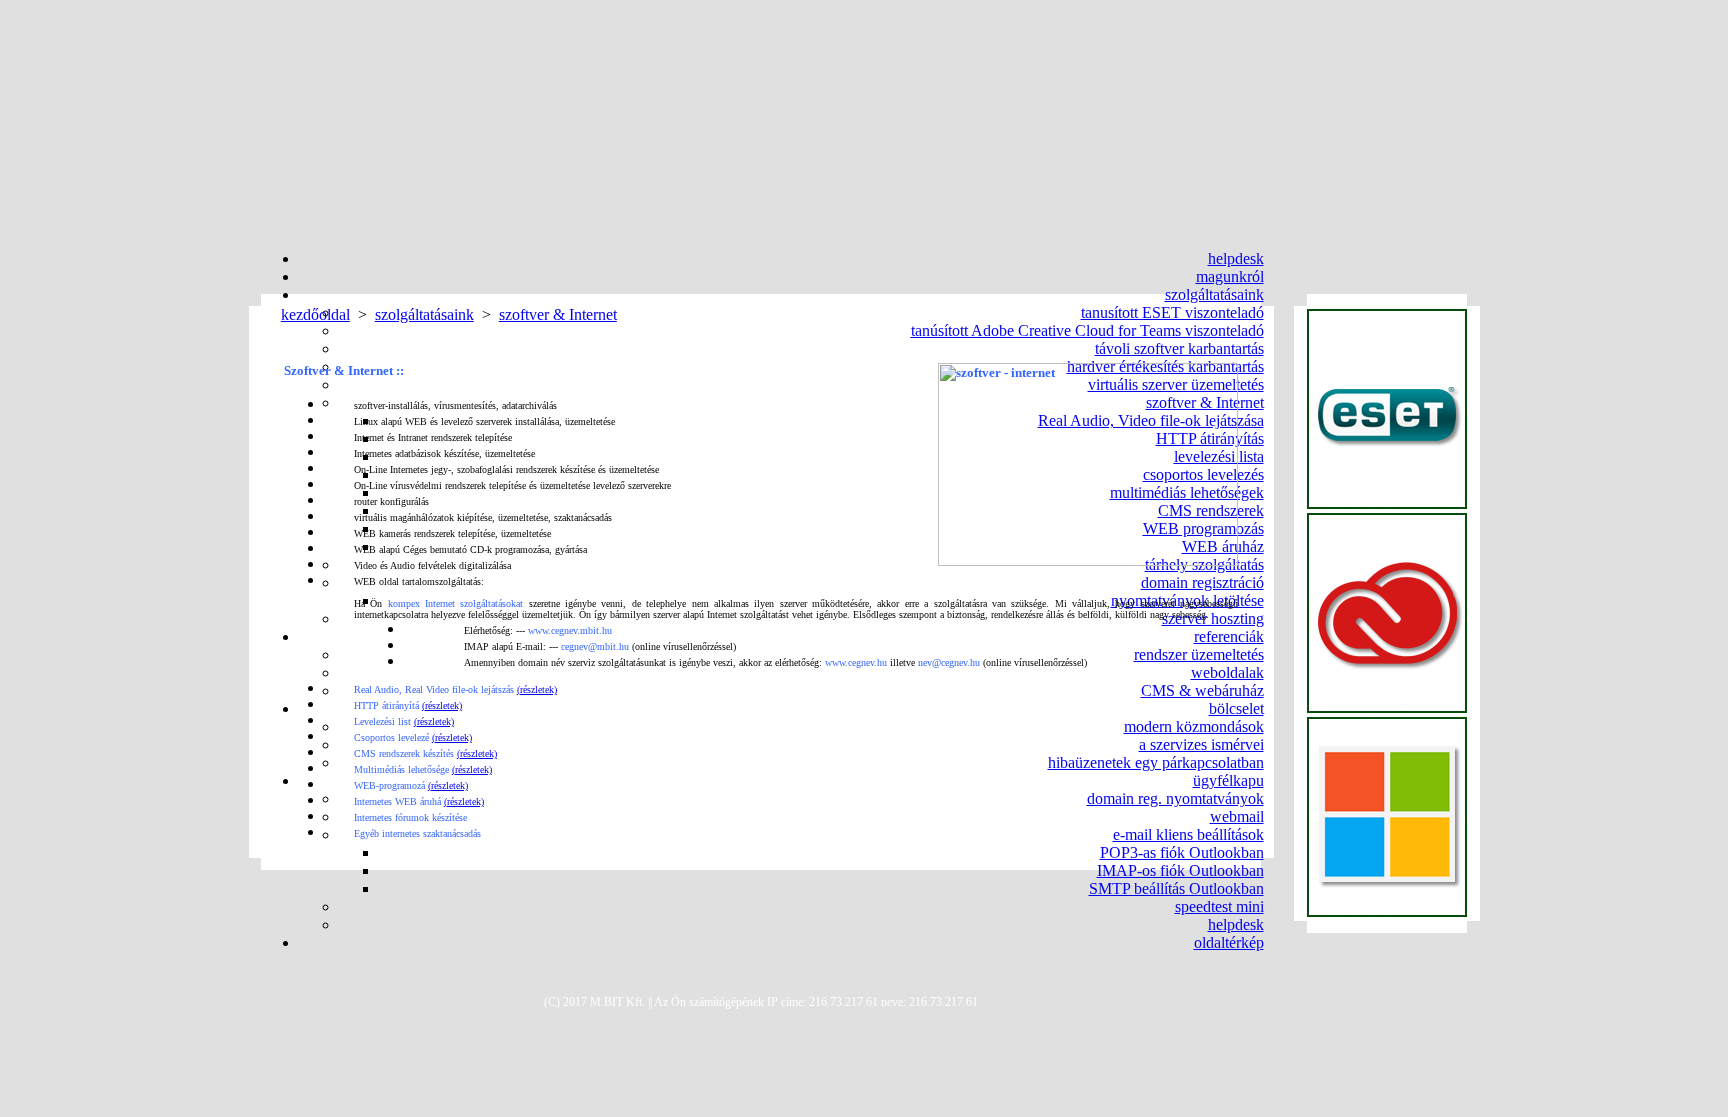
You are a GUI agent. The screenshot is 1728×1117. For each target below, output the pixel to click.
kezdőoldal (315, 314)
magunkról (1230, 276)
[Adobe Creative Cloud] (1387, 613)
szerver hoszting (1213, 618)
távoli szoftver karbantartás (1179, 348)
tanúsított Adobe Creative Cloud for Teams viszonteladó (1087, 330)
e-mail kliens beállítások (1188, 834)
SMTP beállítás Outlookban (1176, 888)
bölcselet (1236, 708)
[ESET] (1387, 409)
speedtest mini (1219, 906)
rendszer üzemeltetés (1199, 654)
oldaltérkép (1229, 942)
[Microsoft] (1387, 817)
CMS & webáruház (1202, 690)
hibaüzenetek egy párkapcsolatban (1156, 762)
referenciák (1229, 636)
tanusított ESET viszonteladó (1172, 312)
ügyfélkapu (1228, 780)
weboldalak (1227, 672)
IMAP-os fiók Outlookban (1180, 870)
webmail (1237, 816)
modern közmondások (1194, 726)
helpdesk (1236, 258)
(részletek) (537, 689)
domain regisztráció (1202, 582)
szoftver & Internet (558, 314)
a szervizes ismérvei (1201, 744)
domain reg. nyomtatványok (1175, 798)
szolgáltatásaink (1214, 294)
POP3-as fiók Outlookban (1182, 852)
